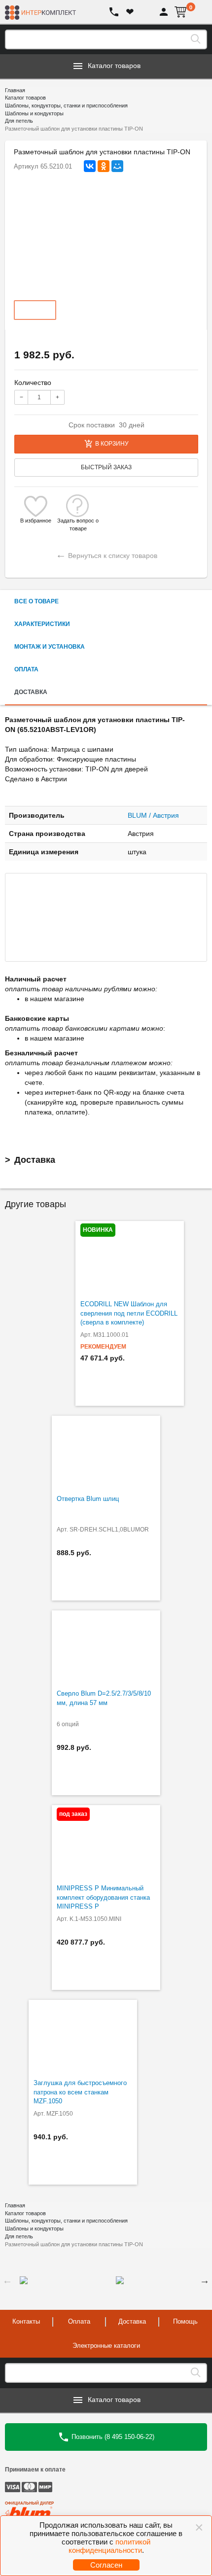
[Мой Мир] (117, 166)
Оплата (79, 2321)
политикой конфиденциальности (110, 2546)
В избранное (36, 521)
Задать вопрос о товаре (78, 521)
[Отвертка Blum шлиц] (106, 1453)
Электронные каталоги (106, 2346)
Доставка (35, 1160)
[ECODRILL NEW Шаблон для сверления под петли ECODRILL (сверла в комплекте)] (130, 1258)
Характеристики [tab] (42, 624)
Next (205, 2280)
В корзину (112, 444)
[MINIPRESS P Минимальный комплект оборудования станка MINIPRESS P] (106, 1842)
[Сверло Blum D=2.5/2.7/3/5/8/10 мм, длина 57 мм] (106, 1647)
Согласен (106, 2565)
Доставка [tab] (31, 692)
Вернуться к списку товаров (106, 554)
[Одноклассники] (104, 166)
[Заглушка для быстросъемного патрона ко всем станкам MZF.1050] (83, 2037)
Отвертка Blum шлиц (88, 1499)
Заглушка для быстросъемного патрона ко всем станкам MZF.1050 (80, 2092)
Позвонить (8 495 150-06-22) (112, 2436)
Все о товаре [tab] (36, 601)
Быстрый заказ (106, 467)
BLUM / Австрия (153, 815)
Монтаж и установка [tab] (50, 647)
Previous (7, 2280)
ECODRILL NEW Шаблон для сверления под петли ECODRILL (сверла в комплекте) (129, 1313)
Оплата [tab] (26, 669)
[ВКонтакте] (90, 166)
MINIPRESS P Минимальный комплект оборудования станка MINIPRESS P (103, 1897)
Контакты (26, 2321)
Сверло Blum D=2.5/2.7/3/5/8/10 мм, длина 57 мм (104, 1698)
